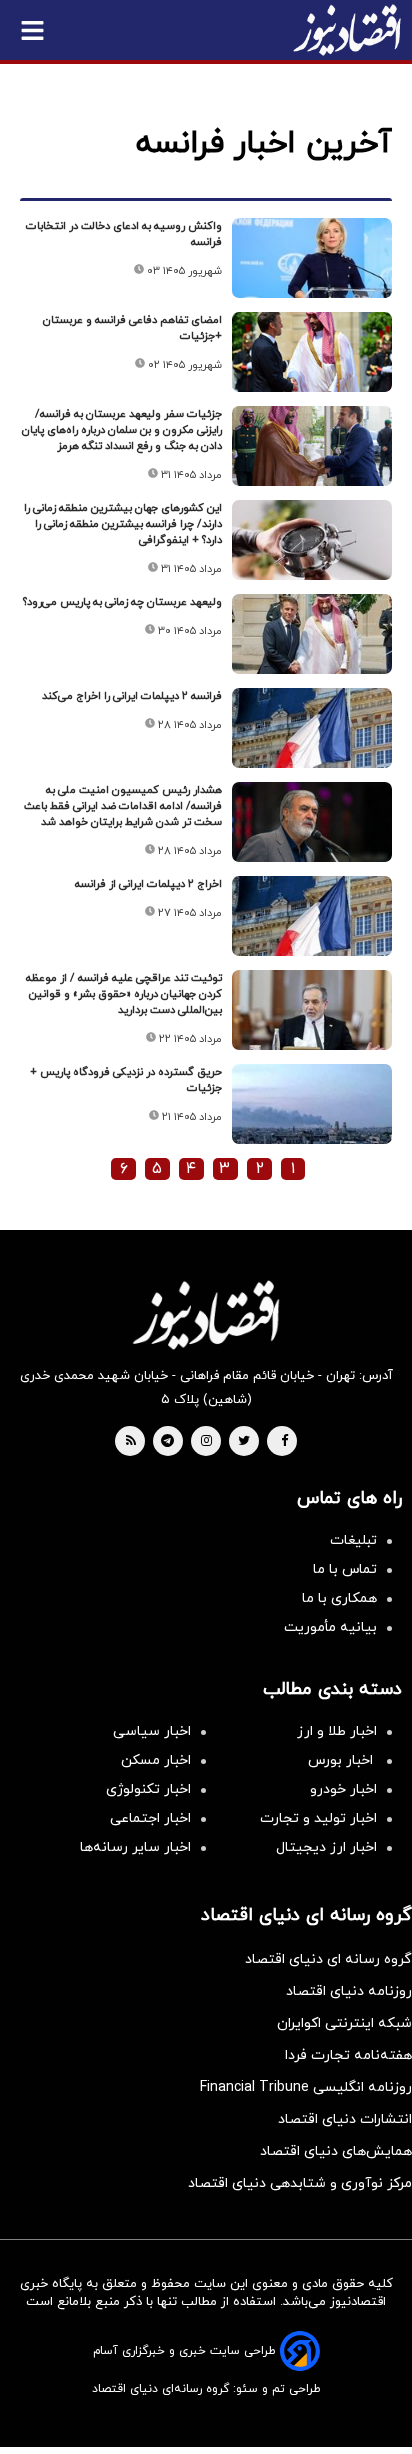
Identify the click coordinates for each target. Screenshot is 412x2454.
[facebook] (284, 1442)
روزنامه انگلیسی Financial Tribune (306, 2087)
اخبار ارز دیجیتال (326, 1847)
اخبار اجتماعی (150, 1818)
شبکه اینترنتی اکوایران (344, 2023)
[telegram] (167, 1442)
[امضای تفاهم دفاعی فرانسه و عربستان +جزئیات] (312, 352)
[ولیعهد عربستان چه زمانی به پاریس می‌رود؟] (312, 634)
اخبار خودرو (343, 1789)
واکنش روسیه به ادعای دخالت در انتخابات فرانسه (124, 234)
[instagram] (206, 1442)
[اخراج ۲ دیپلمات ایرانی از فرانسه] (312, 916)
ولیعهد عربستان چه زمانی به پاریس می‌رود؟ (122, 602)
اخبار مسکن (156, 1760)
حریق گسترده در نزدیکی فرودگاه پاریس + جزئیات (126, 1080)
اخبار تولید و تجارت (318, 1818)
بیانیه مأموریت (330, 1627)
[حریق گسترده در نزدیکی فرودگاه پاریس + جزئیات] (312, 1104)
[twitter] (244, 1442)
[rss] (131, 1442)
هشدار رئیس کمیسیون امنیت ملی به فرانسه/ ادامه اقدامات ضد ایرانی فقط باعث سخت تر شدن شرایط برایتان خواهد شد (123, 806)
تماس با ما (345, 1569)
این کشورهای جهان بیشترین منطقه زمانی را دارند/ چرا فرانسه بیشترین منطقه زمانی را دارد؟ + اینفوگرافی (123, 524)
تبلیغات (353, 1540)
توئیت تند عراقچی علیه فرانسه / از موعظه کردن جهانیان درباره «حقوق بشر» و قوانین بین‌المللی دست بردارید (124, 994)
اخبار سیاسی (152, 1731)
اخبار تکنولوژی (148, 1789)
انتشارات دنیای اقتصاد (345, 2119)
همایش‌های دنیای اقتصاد (336, 2151)
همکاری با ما (339, 1598)
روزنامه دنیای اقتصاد (349, 1991)
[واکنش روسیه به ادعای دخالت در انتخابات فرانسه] (312, 258)
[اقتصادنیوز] (206, 1315)
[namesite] (347, 30)
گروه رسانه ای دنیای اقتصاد (328, 1959)
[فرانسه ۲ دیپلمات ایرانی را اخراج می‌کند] (312, 728)
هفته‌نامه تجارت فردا (348, 2055)
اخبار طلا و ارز (337, 1731)
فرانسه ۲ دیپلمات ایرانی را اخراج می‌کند (132, 696)
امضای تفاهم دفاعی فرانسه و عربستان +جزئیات (132, 328)
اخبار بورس (342, 1760)
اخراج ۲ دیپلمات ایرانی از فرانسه (148, 884)
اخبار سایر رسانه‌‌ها (135, 1847)
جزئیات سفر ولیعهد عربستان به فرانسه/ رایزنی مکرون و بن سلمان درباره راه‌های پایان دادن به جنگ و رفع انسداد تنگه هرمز (122, 430)
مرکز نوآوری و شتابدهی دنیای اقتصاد (300, 2183)
